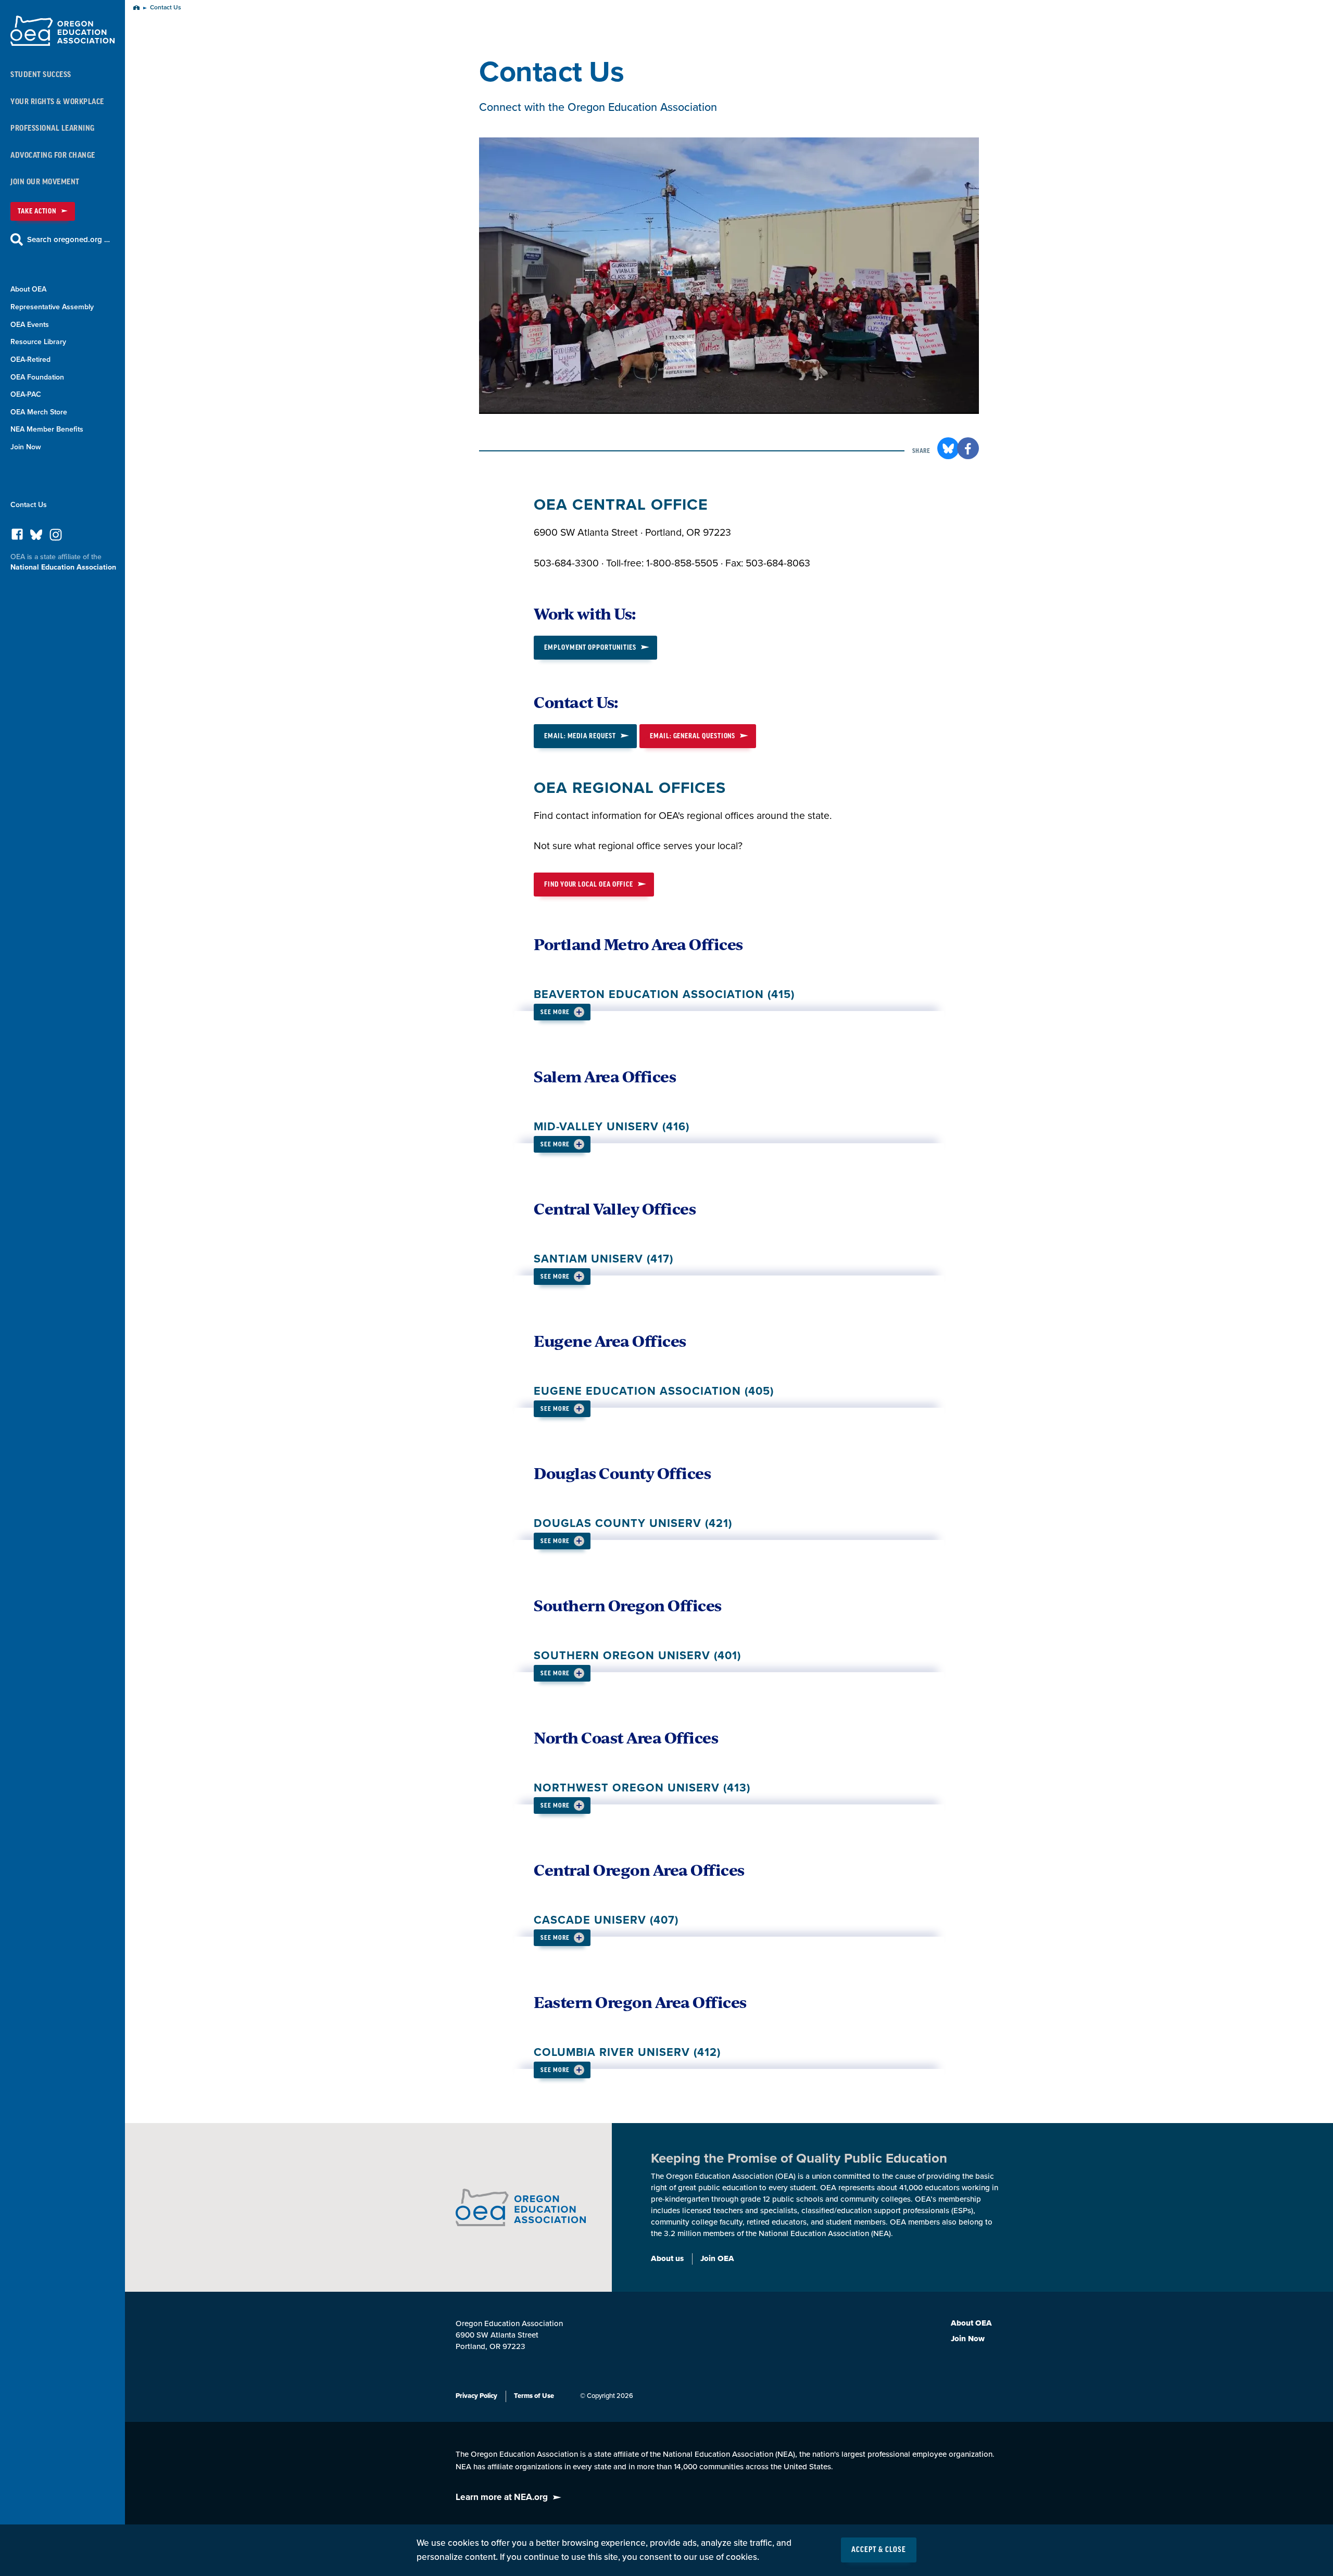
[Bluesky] (36, 537)
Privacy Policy (476, 2396)
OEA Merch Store (39, 412)
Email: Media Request (580, 736)
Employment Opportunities (590, 647)
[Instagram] (56, 538)
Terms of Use (534, 2396)
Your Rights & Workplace (57, 102)
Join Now (26, 447)
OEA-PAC (26, 394)
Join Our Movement (45, 182)
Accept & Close (879, 2550)
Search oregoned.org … (68, 239)
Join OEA (717, 2258)
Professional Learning (53, 128)
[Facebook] (17, 537)
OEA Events (30, 325)
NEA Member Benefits (47, 429)
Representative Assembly (52, 307)
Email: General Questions (693, 736)
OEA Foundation (37, 377)
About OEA (28, 289)
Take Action (37, 211)
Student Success (41, 75)
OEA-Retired (30, 359)
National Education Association (63, 567)
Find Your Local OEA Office (589, 884)
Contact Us (29, 505)
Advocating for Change (53, 155)
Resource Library (38, 342)
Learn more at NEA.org (502, 2497)
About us (667, 2258)
